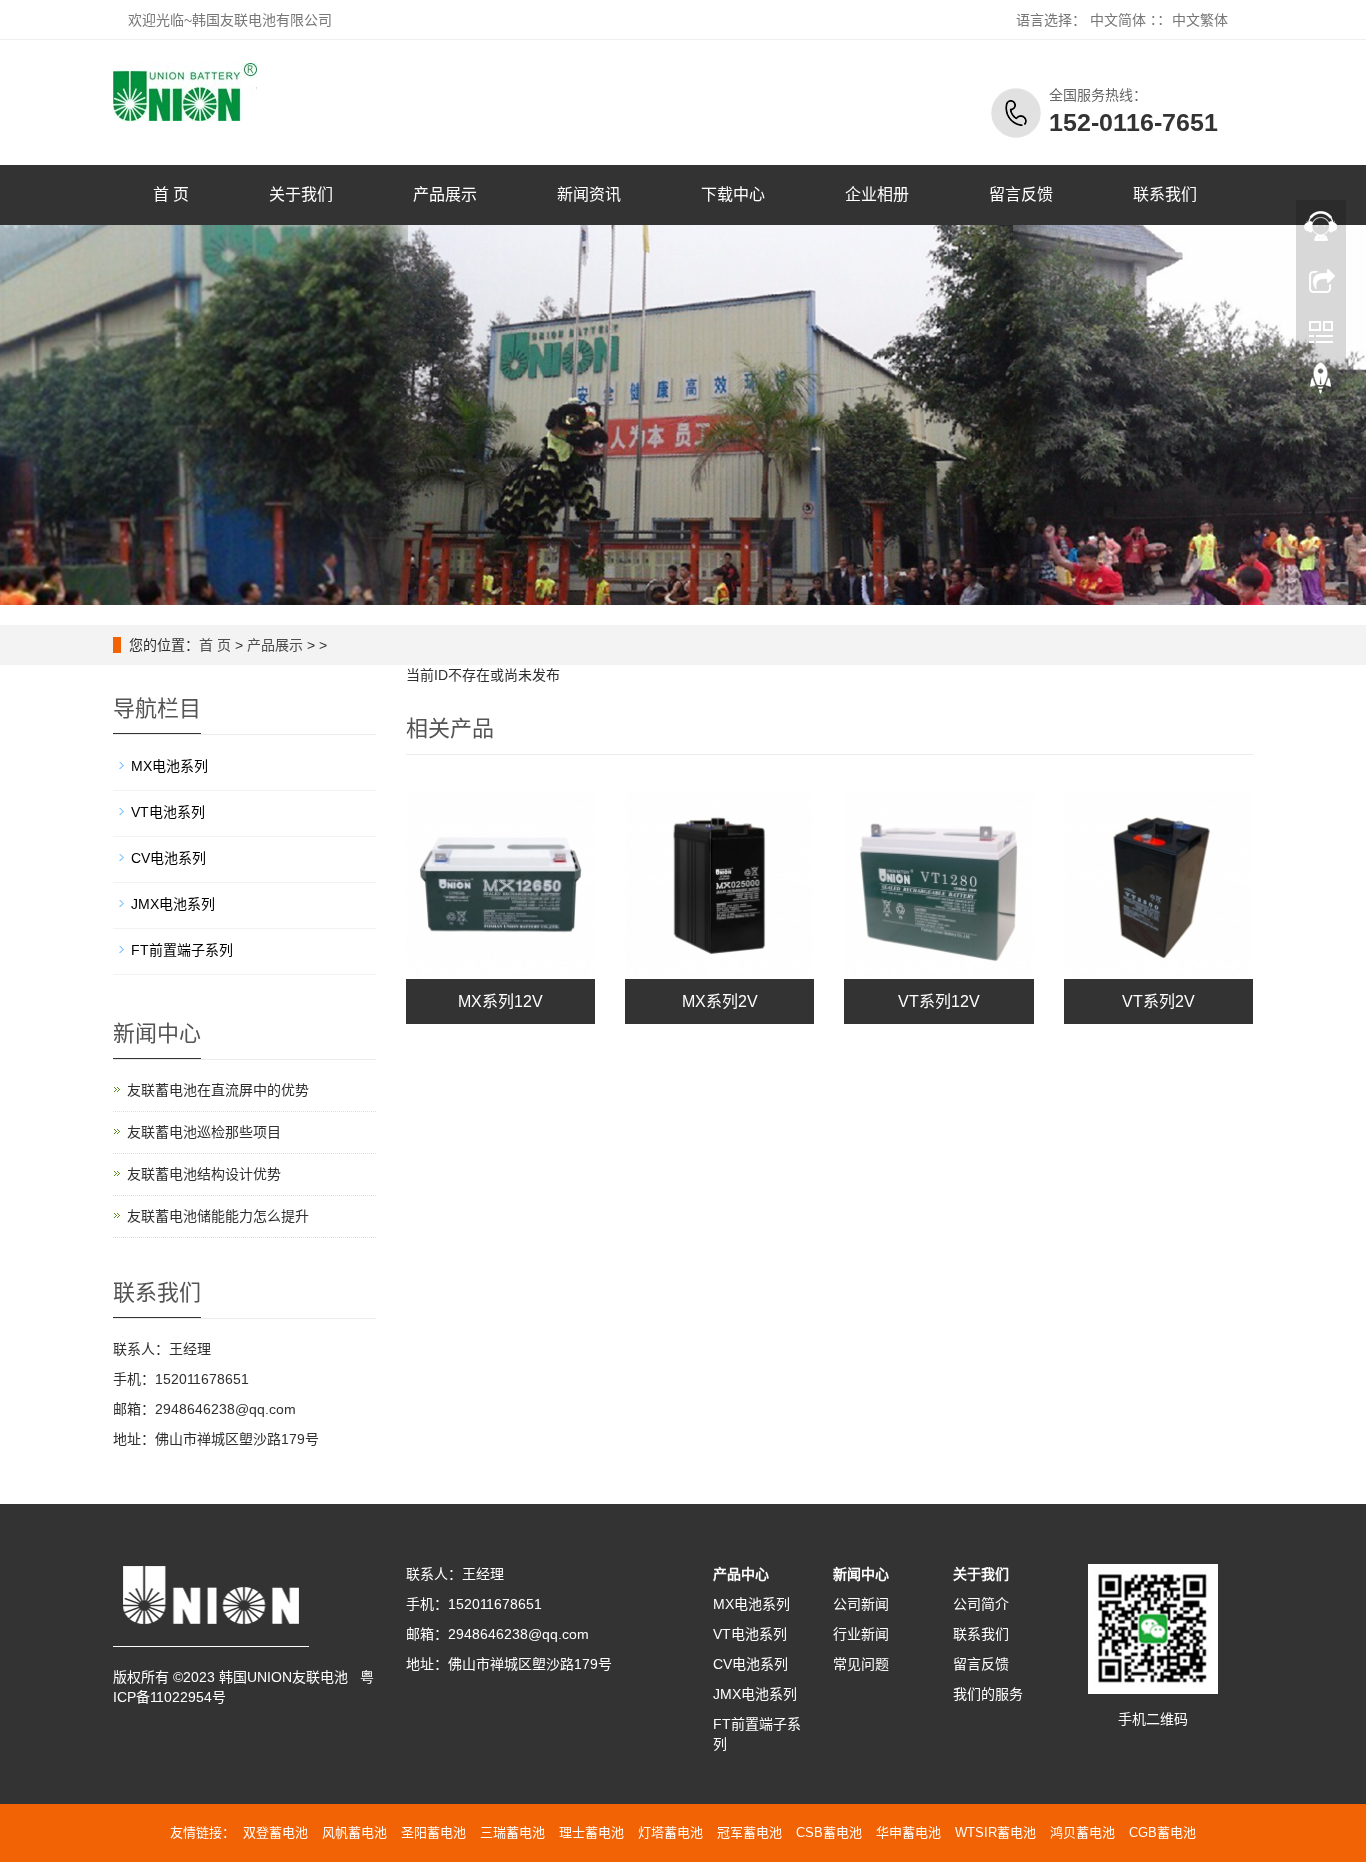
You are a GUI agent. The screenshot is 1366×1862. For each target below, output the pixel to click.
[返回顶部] (1321, 383)
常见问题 (861, 1664)
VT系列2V (1158, 1001)
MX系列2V (720, 1001)
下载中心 (733, 194)
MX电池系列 (169, 766)
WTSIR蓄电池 (995, 1832)
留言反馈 (1021, 194)
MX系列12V (500, 1001)
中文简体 (1118, 20)
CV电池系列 (168, 858)
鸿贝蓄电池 (1082, 1832)
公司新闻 (861, 1604)
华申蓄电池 (908, 1832)
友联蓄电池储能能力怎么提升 (218, 1216)
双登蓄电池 (275, 1832)
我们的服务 (988, 1694)
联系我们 (1165, 194)
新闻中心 (861, 1574)
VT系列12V (939, 1001)
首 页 (171, 194)
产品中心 (741, 1574)
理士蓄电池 (591, 1832)
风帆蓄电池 (354, 1832)
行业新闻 (861, 1634)
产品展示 (445, 194)
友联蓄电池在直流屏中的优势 (218, 1090)
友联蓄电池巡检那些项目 (204, 1132)
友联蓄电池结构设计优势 (204, 1174)
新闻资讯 (589, 194)
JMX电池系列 (173, 904)
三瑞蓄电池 (512, 1832)
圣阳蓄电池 (433, 1832)
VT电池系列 (168, 812)
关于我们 (301, 194)
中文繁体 (1200, 20)
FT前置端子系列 (182, 950)
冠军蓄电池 (749, 1832)
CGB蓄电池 (1162, 1832)
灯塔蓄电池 (670, 1832)
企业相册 (877, 194)
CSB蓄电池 (829, 1832)
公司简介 (981, 1604)
